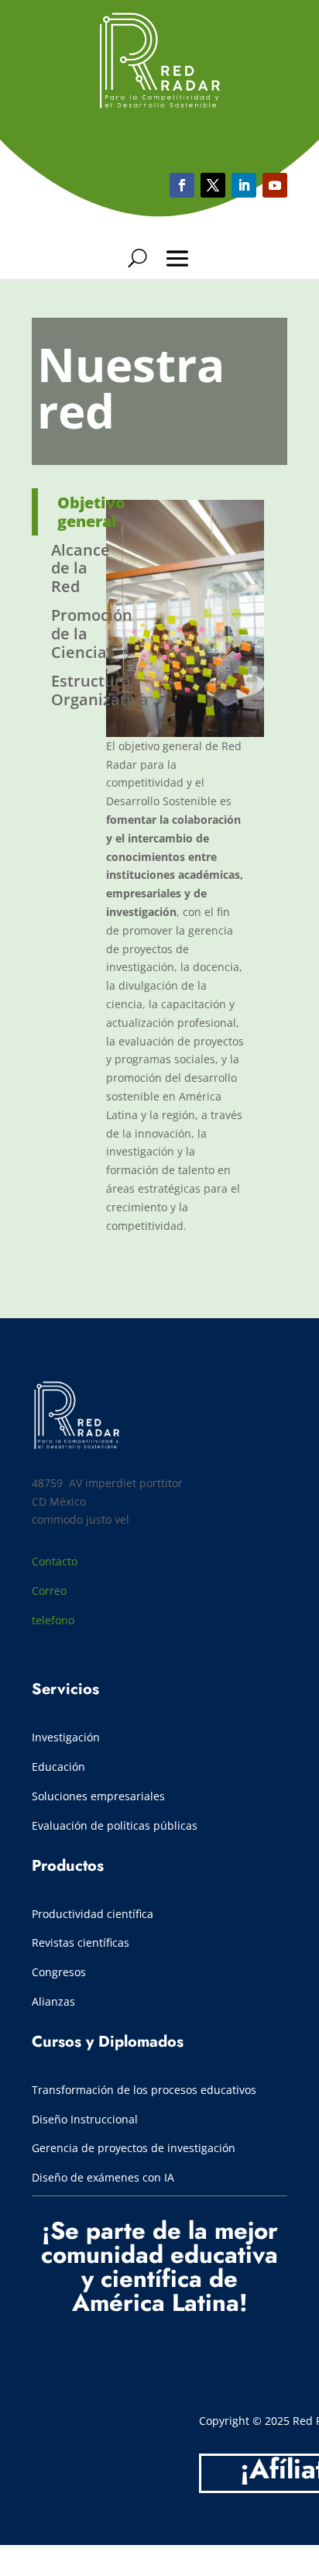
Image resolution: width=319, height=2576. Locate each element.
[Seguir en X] (213, 185)
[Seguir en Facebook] (182, 185)
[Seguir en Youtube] (244, 185)
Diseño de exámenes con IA (103, 2177)
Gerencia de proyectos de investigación (134, 2148)
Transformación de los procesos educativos (146, 2090)
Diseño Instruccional (85, 2119)
